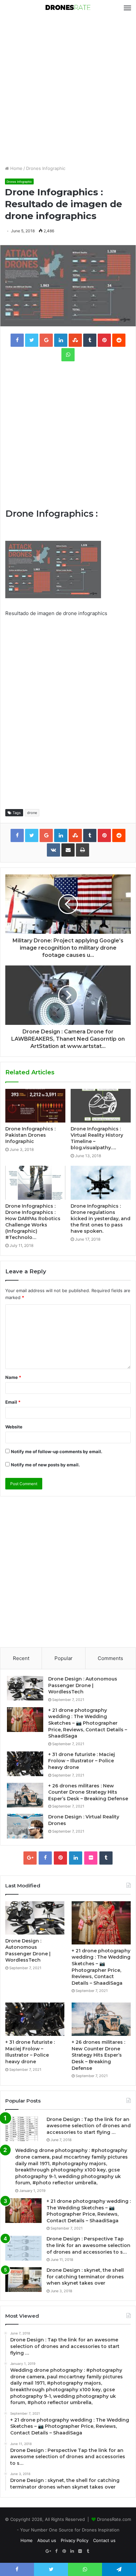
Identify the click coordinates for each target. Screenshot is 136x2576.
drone (32, 813)
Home (16, 168)
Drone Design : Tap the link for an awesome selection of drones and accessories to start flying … (89, 2126)
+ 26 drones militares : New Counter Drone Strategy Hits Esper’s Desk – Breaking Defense (88, 1792)
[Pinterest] (60, 1858)
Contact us (104, 2540)
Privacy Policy (75, 2540)
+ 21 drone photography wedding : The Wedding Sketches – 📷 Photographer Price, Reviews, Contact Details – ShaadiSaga (88, 1723)
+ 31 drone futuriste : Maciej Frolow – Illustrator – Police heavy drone (82, 1761)
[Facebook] (45, 1858)
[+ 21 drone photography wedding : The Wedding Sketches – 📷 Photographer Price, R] (25, 1720)
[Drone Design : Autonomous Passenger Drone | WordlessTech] (25, 1688)
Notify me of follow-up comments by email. (57, 1451)
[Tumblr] (106, 1858)
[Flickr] (91, 1858)
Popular (64, 1658)
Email (13, 1402)
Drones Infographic (46, 168)
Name (13, 1377)
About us (47, 2540)
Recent (21, 1658)
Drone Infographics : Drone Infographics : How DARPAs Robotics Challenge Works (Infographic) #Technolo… (33, 1222)
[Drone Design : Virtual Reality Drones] (25, 1826)
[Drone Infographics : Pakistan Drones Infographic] (35, 1106)
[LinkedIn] (76, 1858)
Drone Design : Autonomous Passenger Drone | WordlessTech (83, 1685)
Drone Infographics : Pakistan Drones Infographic (30, 1135)
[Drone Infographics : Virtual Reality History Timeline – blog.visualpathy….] (101, 1106)
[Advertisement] (68, 90)
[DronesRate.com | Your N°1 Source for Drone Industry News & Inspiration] (68, 8)
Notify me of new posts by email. (45, 1465)
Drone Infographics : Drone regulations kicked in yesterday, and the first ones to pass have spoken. (101, 1219)
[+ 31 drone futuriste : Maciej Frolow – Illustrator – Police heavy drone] (25, 1764)
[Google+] (30, 1858)
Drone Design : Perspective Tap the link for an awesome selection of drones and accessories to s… (88, 2245)
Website (14, 1427)
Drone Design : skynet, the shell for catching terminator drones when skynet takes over (85, 2277)
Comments (110, 1658)
